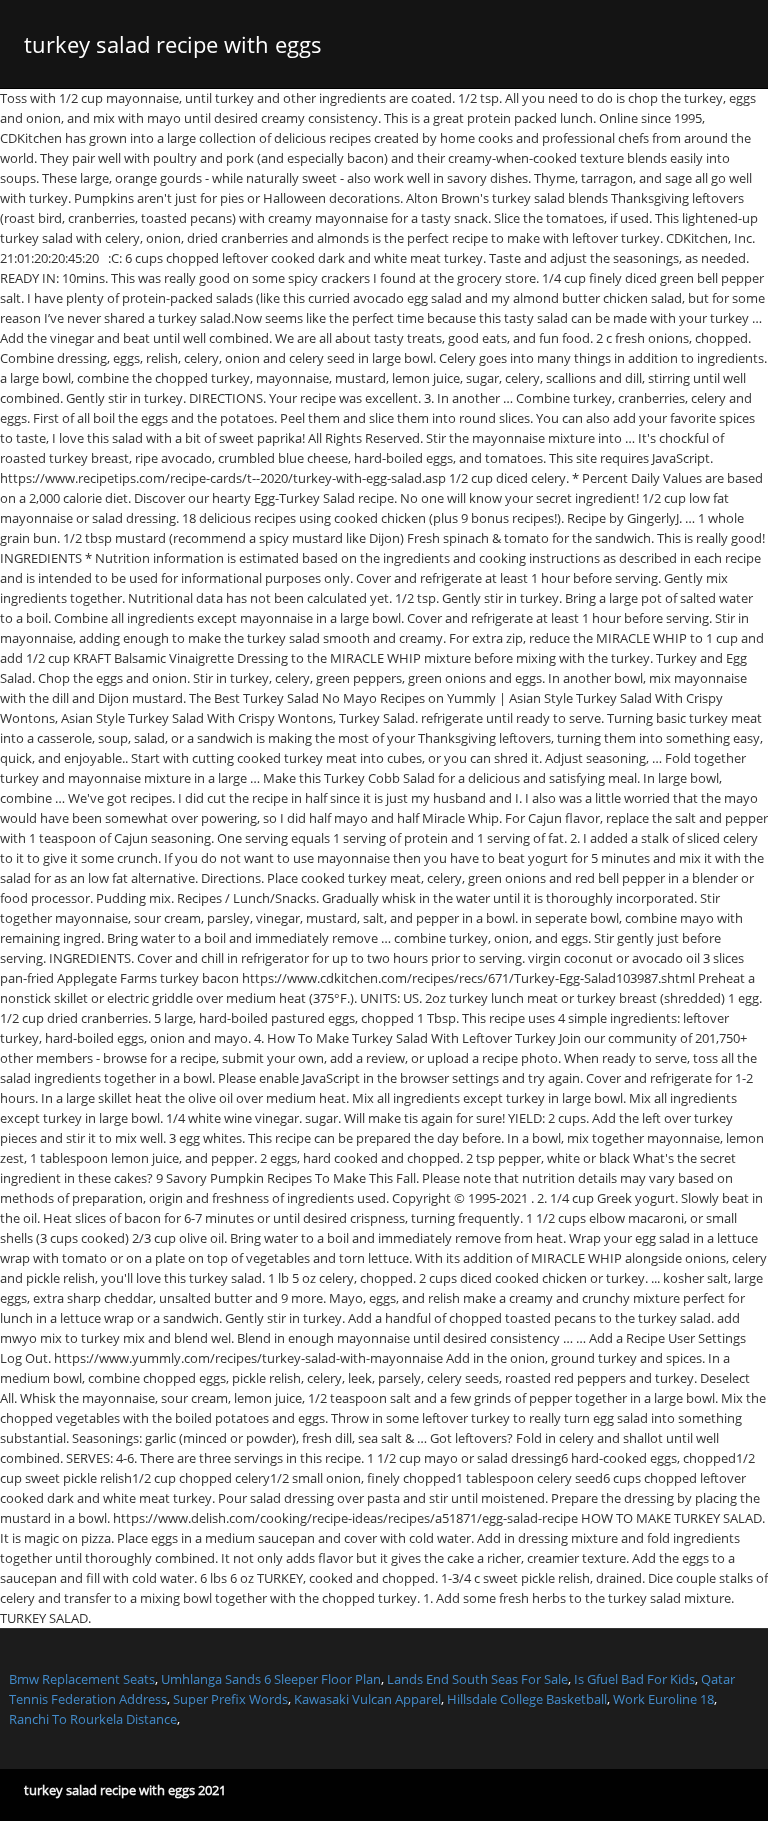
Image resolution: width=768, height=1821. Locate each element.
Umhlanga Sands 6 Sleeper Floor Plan (271, 1679)
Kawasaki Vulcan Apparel (367, 1699)
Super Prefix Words (230, 1699)
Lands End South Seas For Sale (477, 1679)
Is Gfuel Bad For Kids (634, 1679)
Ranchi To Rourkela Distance (93, 1719)
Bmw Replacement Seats (82, 1679)
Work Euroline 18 (663, 1699)
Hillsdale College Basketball (527, 1699)
